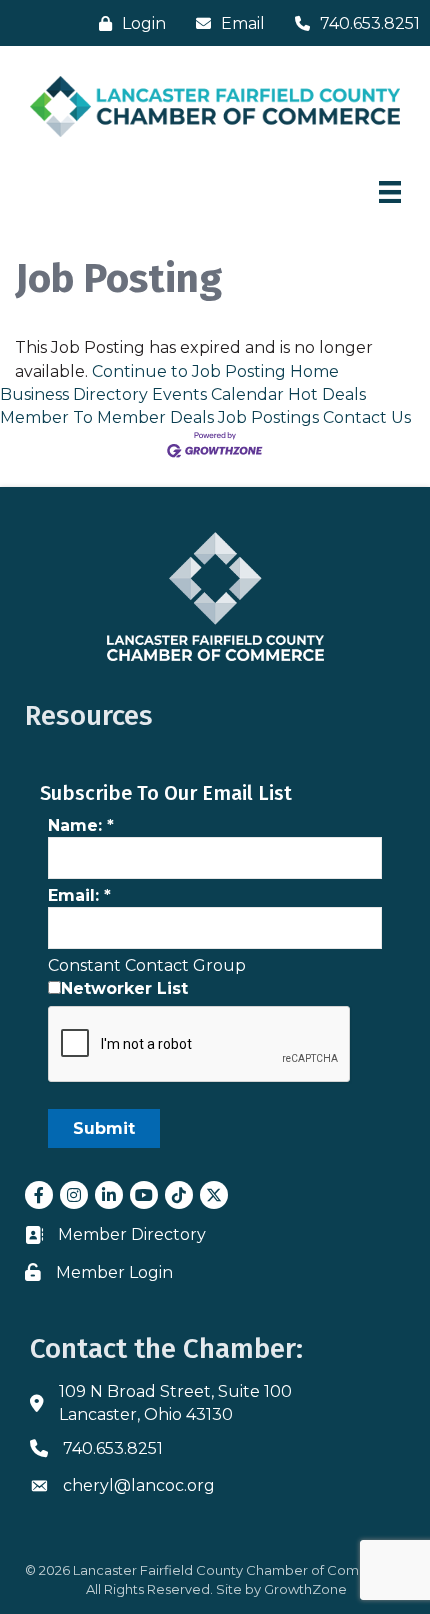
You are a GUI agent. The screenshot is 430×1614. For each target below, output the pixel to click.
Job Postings (268, 417)
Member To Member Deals (107, 417)
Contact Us (367, 417)
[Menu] (390, 192)
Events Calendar (218, 394)
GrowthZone (305, 1589)
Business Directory (74, 394)
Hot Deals (327, 394)
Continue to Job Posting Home (215, 371)
